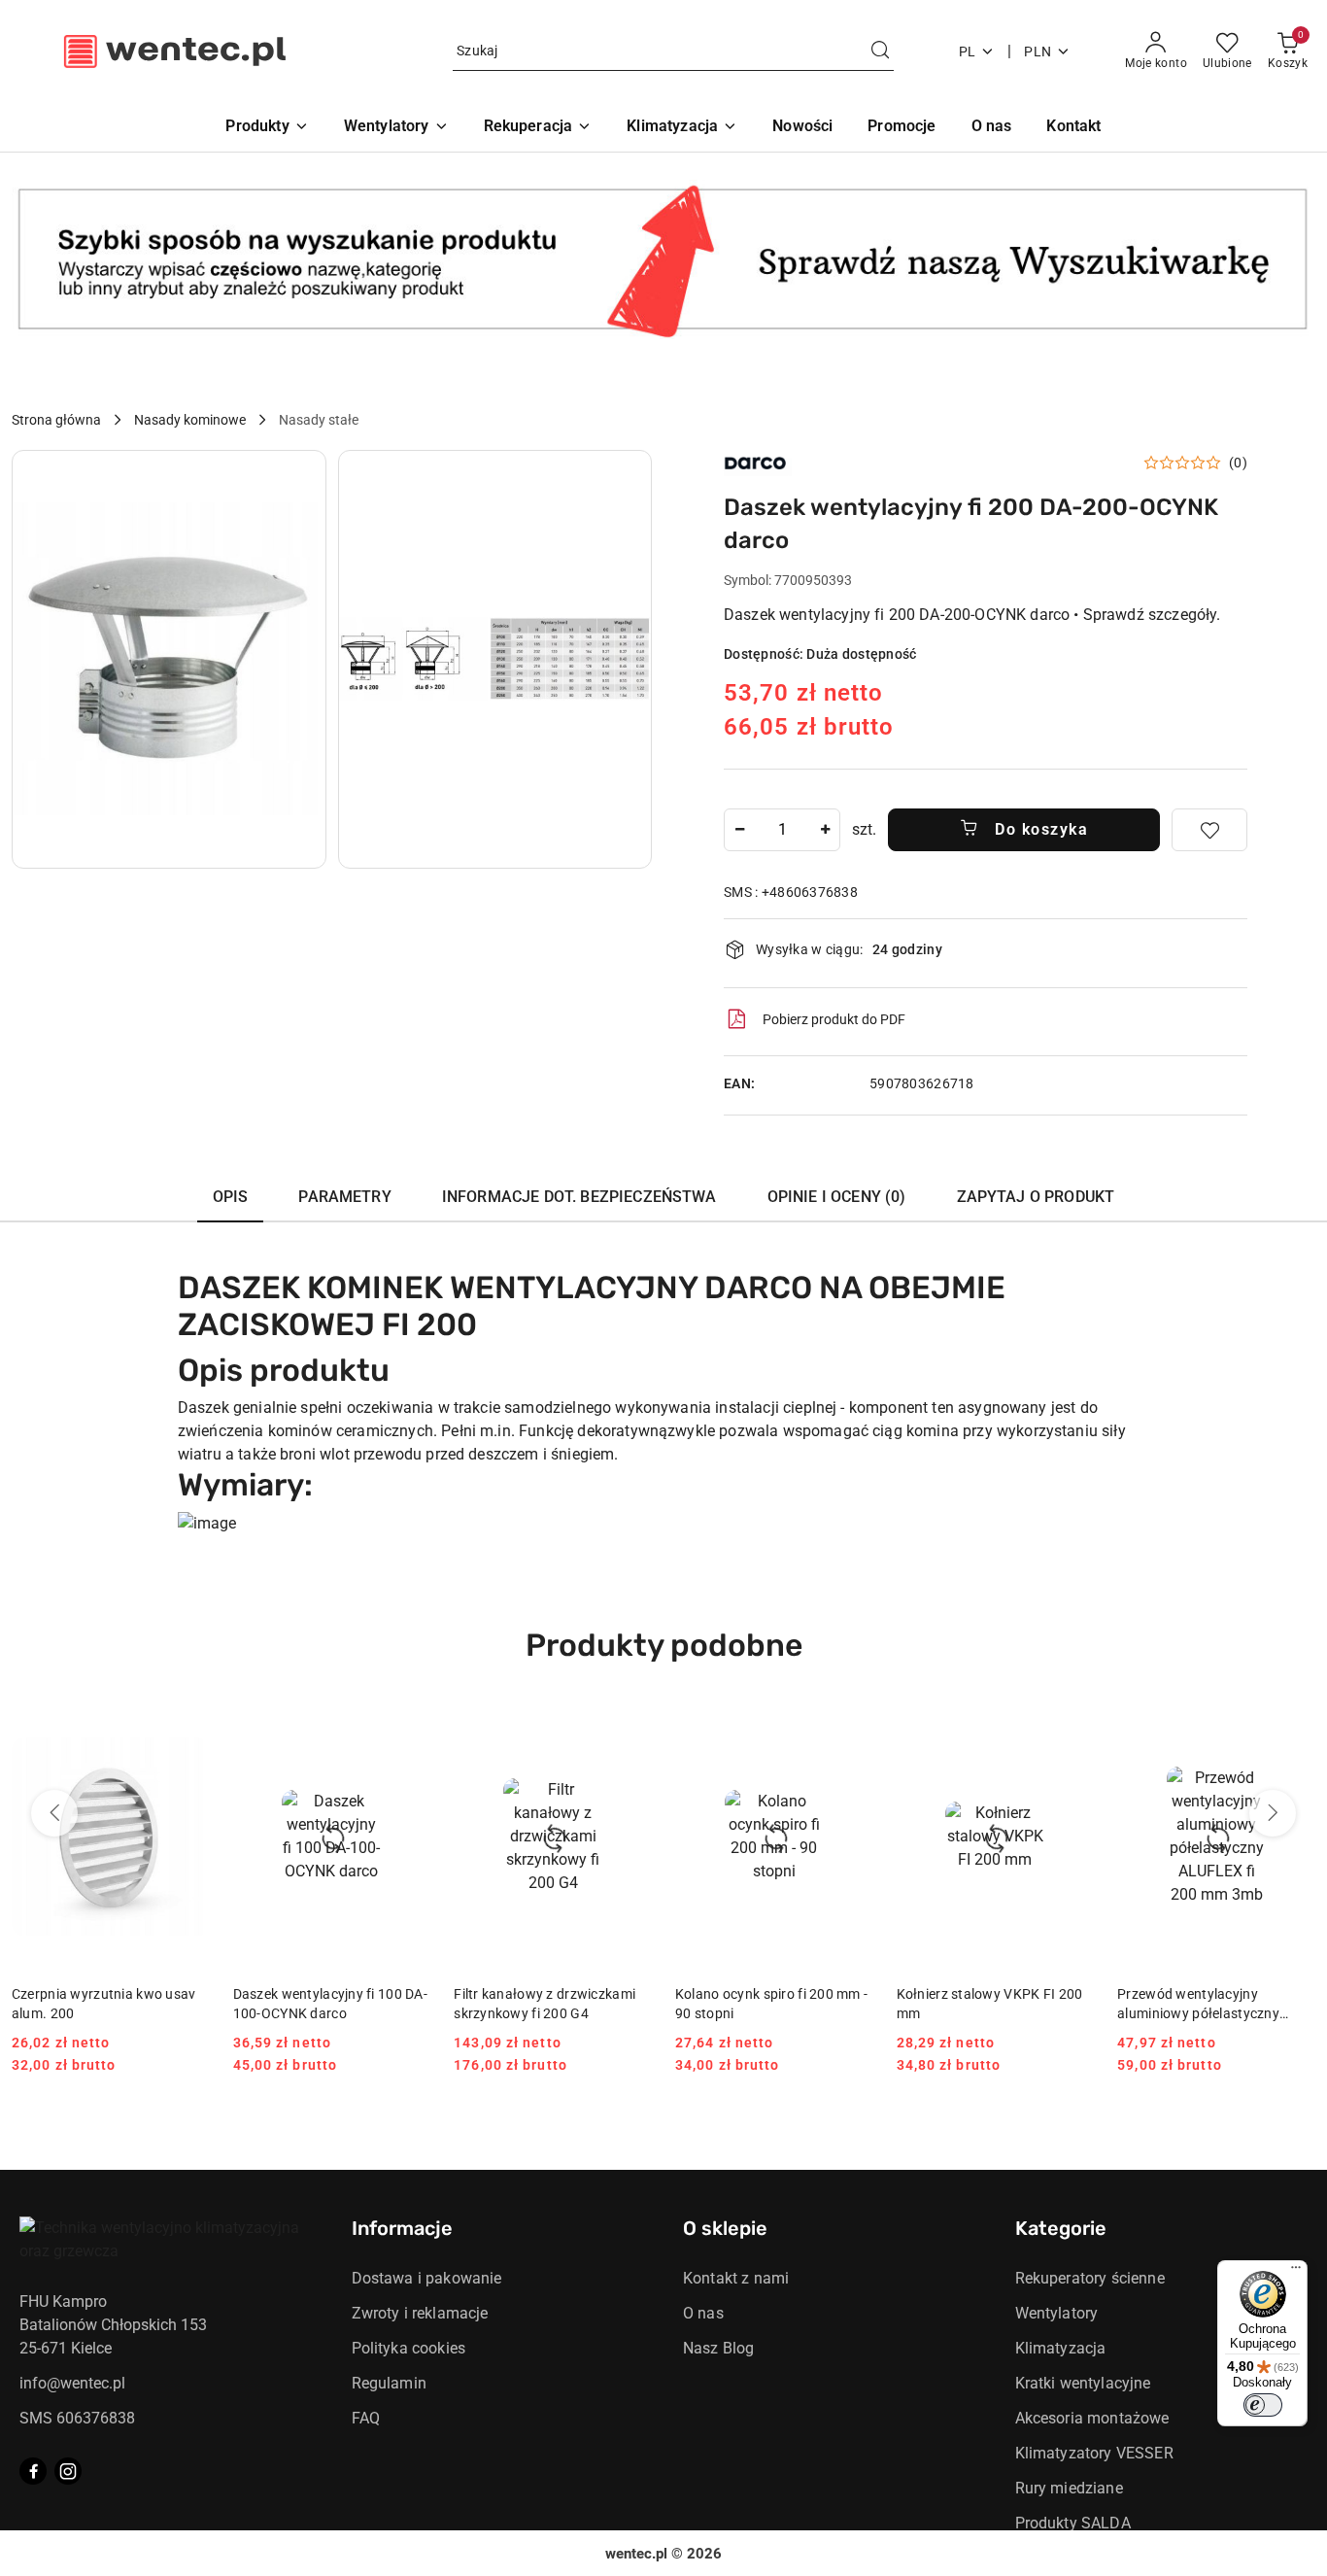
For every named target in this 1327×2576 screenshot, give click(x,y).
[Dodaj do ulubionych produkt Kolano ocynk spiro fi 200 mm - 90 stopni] (851, 1728)
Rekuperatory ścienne (1090, 2278)
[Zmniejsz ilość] (739, 830)
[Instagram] (68, 2471)
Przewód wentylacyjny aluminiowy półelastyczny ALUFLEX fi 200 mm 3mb (1198, 2005)
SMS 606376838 (77, 2418)
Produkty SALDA (1073, 2523)
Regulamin (389, 2383)
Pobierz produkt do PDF (834, 1019)
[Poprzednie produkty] (54, 1813)
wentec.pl (636, 2554)
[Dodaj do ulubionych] (1209, 830)
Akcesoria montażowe (1092, 2418)
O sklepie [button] (725, 2228)
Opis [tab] (231, 1197)
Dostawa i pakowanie (427, 2278)
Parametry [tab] (344, 1197)
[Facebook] (33, 2471)
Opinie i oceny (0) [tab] (837, 1197)
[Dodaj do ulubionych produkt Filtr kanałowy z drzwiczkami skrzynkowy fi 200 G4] (629, 1728)
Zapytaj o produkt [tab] (1036, 1197)
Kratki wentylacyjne (1083, 2383)
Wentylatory (1057, 2313)
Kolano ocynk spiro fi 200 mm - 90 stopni (771, 2004)
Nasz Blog (718, 2348)
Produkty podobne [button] (664, 1645)
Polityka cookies (409, 2348)
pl (968, 52)
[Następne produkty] (1273, 1813)
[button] (169, 659)
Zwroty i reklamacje (420, 2313)
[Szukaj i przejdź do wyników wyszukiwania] (880, 52)
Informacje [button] (402, 2228)
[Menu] (1296, 2272)
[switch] (1263, 2405)
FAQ (366, 2418)
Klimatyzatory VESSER (1094, 2453)
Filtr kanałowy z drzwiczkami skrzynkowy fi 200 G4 (544, 2004)
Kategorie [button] (1061, 2228)
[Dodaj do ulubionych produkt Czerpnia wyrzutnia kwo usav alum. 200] (187, 1728)
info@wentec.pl (72, 2383)
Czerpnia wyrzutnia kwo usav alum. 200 (104, 2004)
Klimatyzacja (1061, 2348)
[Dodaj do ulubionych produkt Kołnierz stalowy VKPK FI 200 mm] (1072, 1728)
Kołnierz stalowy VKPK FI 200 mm (990, 2004)
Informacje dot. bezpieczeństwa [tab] (579, 1197)
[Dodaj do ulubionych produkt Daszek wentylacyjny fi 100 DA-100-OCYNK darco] (408, 1728)
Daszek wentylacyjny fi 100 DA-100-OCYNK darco (330, 2004)
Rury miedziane (1069, 2488)
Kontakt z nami (736, 2278)
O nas (703, 2313)
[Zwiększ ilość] (825, 830)
